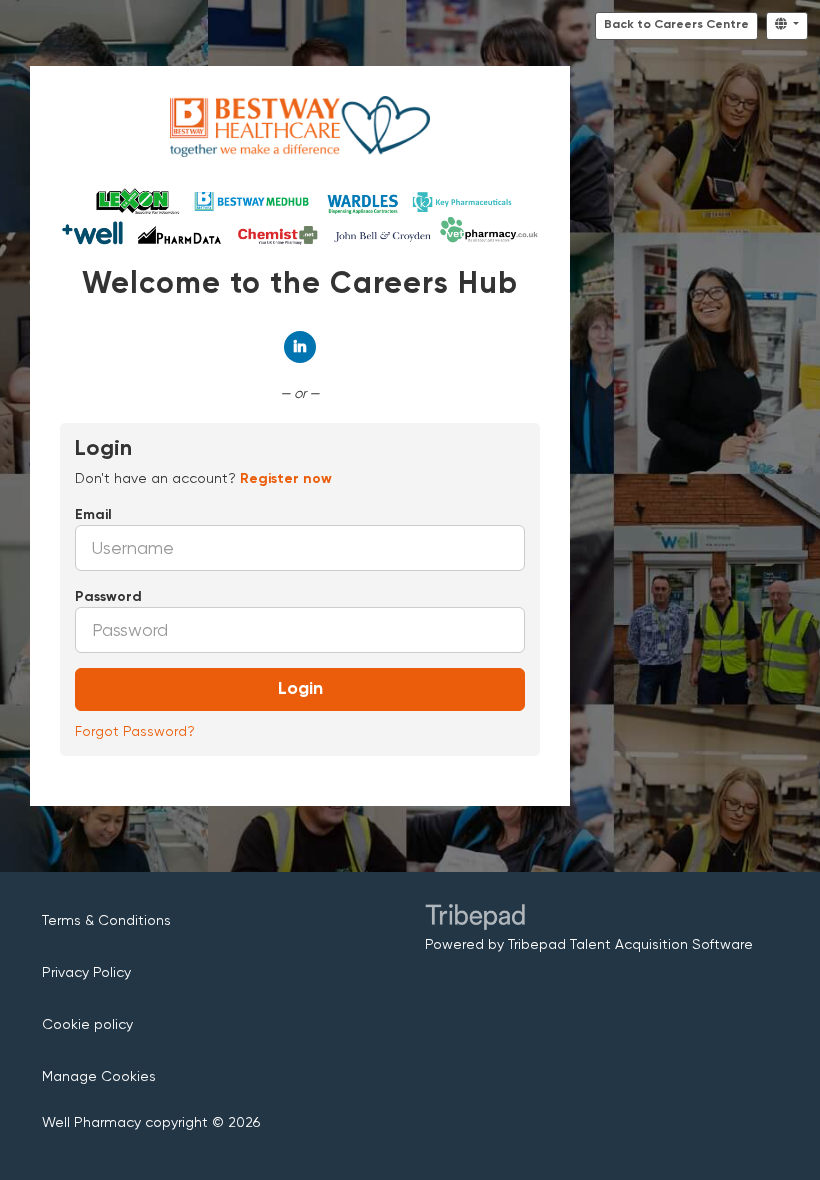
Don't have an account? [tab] (203, 478)
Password (108, 597)
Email (93, 515)
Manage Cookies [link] (99, 1076)
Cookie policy (87, 1024)
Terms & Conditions (106, 920)
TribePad (475, 919)
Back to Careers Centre (676, 25)
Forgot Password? (135, 731)
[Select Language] (787, 26)
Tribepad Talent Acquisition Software (630, 944)
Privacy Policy (86, 972)
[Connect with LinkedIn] (300, 347)
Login (300, 689)
